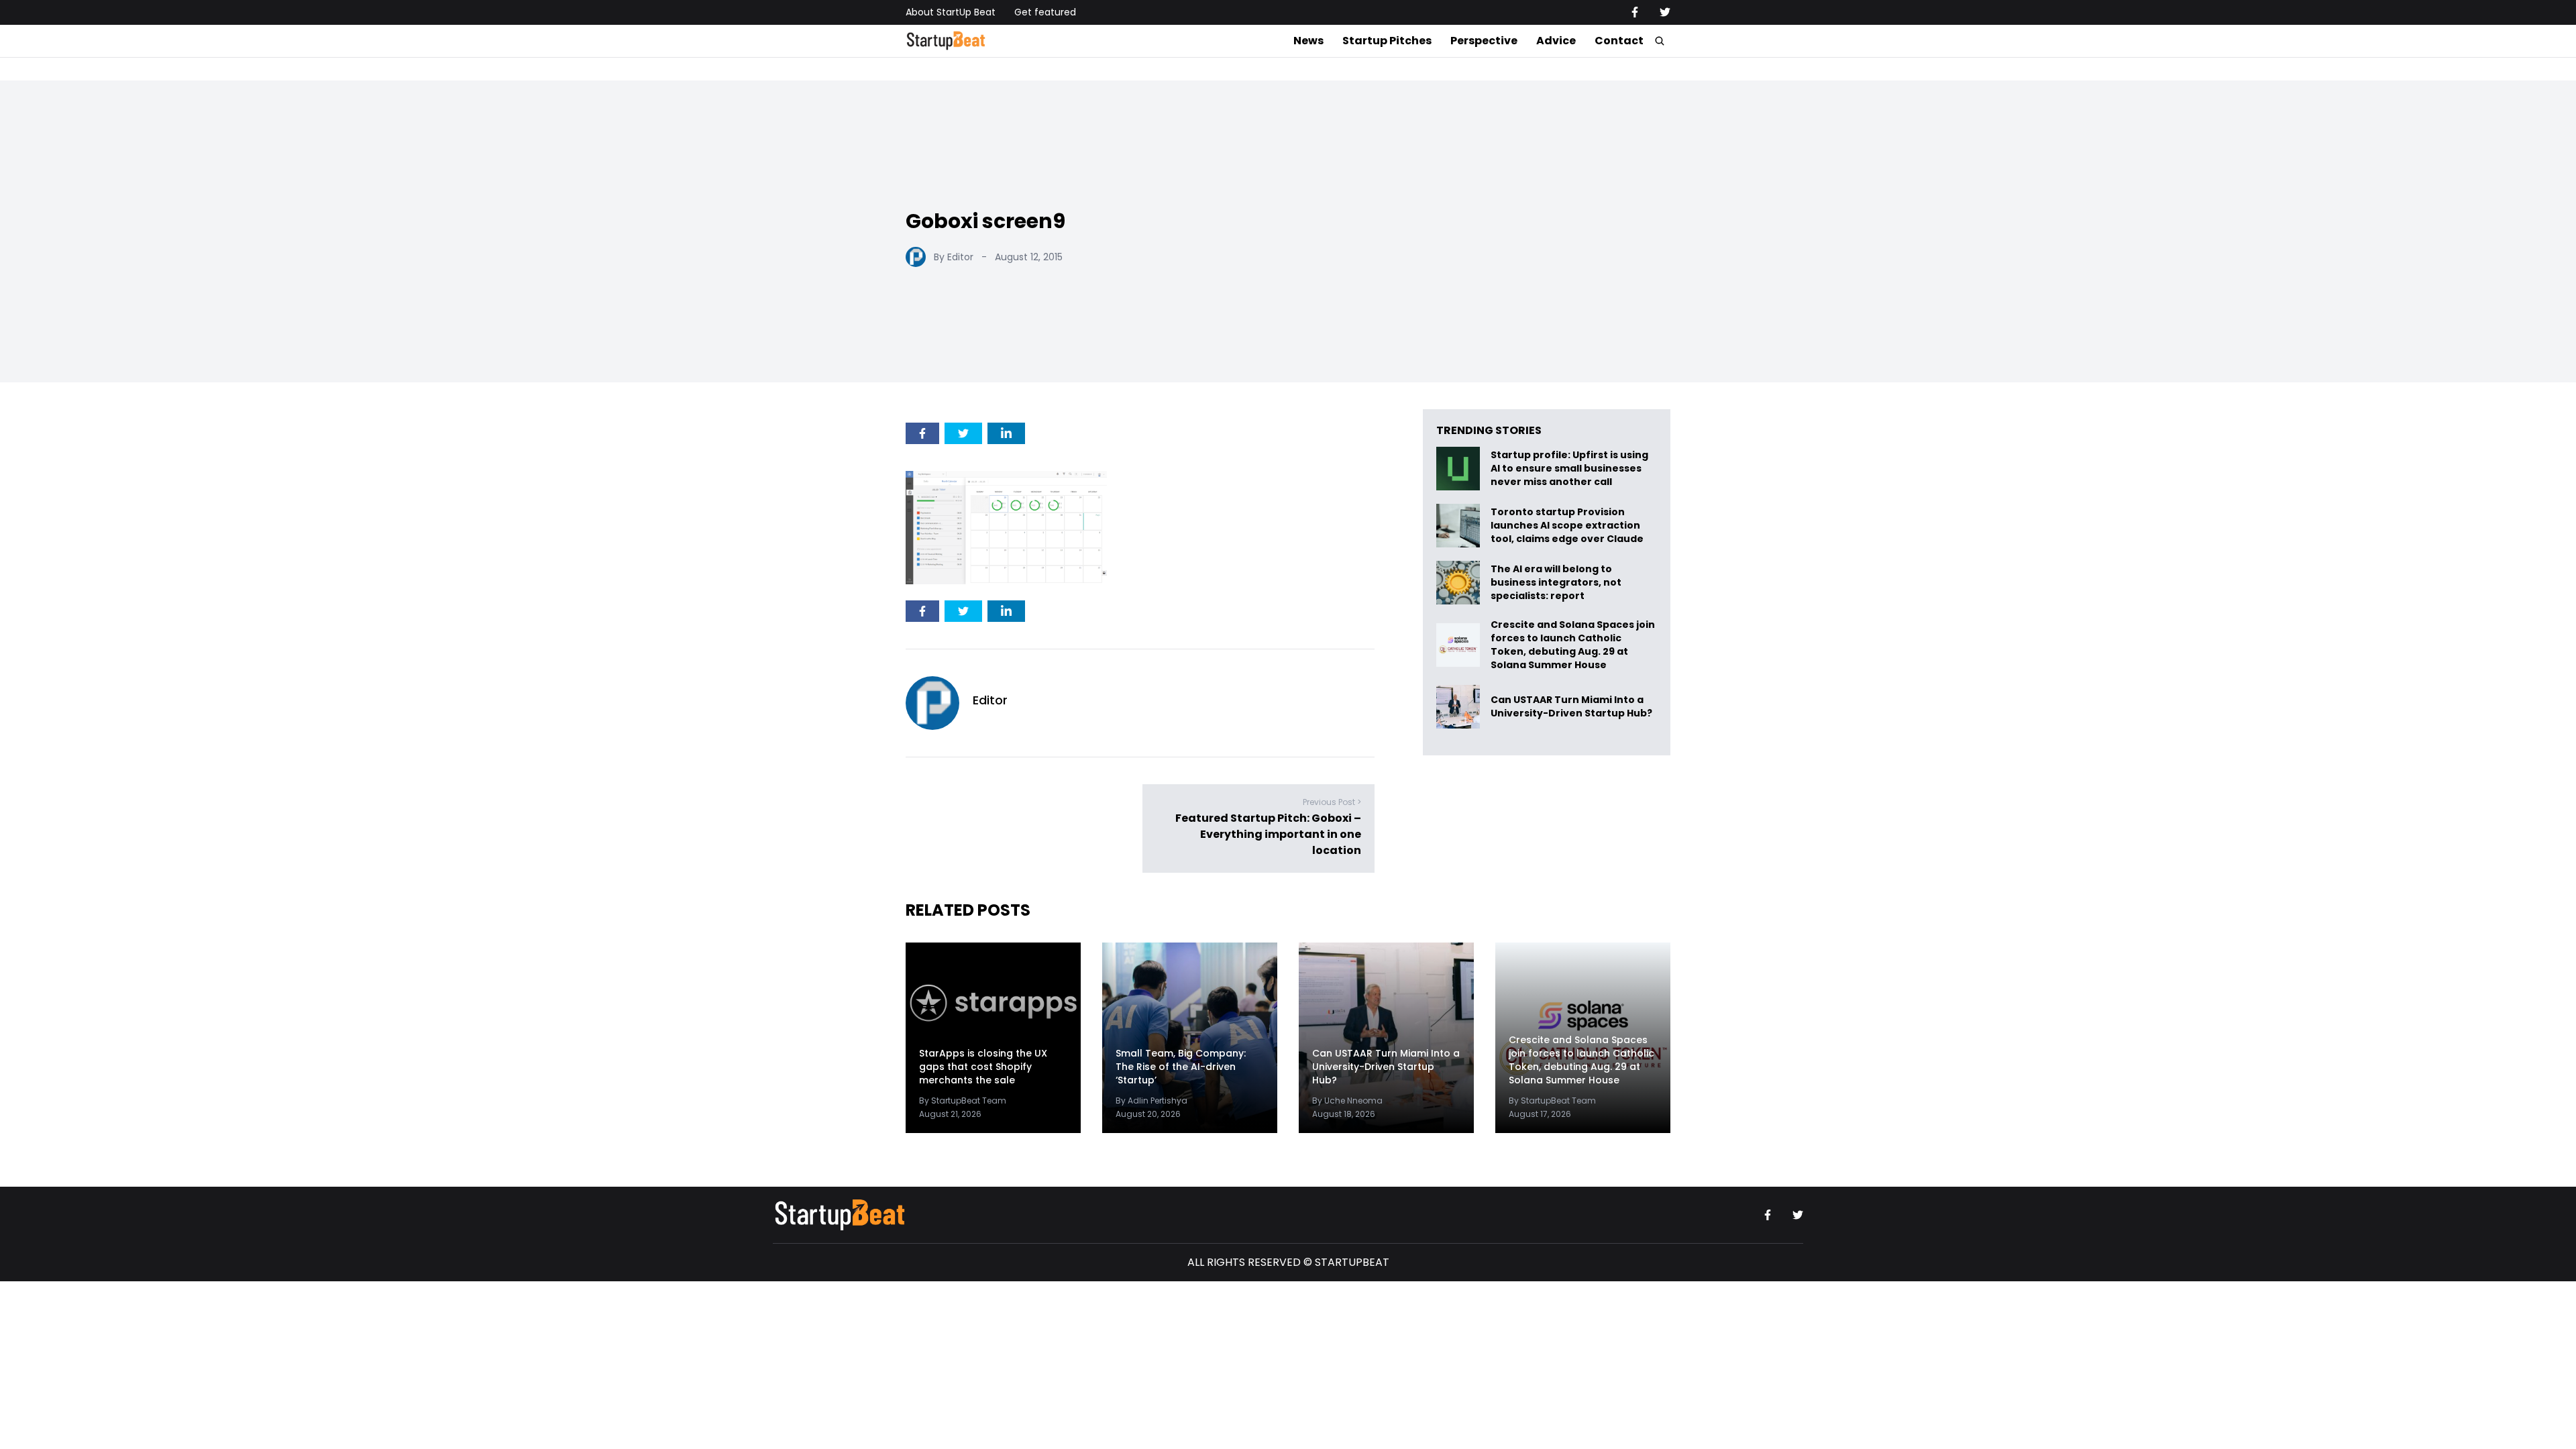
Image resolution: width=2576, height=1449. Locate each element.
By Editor (954, 257)
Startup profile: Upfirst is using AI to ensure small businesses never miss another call (1569, 469)
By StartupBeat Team (963, 1101)
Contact (1619, 41)
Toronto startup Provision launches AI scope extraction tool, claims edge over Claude (1568, 526)
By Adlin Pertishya (1151, 1101)
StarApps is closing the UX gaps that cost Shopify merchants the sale (983, 1067)
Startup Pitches (1387, 41)
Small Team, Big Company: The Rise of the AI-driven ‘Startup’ (1181, 1067)
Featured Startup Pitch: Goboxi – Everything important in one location (1268, 835)
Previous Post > (1332, 803)
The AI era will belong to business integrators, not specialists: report (1556, 583)
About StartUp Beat (951, 12)
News (1308, 41)
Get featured (1045, 12)
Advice (1556, 41)
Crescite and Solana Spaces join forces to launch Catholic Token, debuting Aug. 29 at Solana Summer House (1573, 645)
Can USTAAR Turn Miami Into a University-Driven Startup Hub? (1571, 707)
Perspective (1484, 41)
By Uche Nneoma (1347, 1101)
